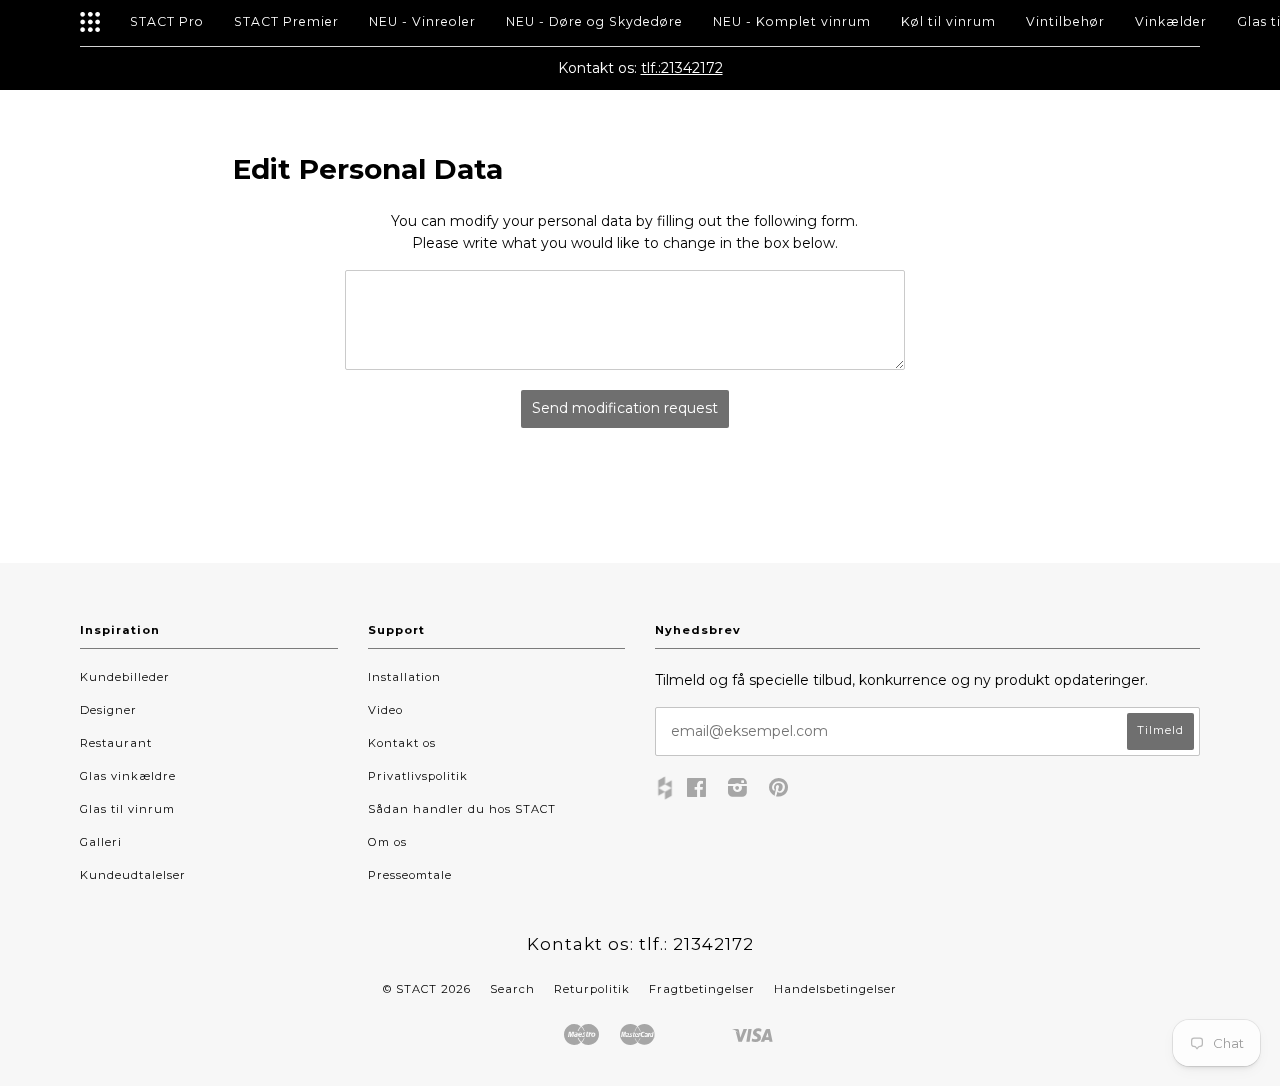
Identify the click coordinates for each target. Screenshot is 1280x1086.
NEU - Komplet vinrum (792, 21)
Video (385, 710)
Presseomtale (410, 875)
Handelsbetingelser (835, 989)
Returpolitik (592, 989)
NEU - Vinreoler (422, 21)
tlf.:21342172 (682, 68)
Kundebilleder (125, 677)
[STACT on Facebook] (697, 791)
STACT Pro (167, 21)
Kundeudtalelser (133, 875)
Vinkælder (1171, 21)
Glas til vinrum (127, 809)
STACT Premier (286, 21)
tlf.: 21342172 (696, 944)
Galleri (101, 842)
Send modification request (625, 408)
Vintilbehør (1065, 21)
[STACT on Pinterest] (779, 791)
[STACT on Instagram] (738, 791)
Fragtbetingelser (702, 989)
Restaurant (116, 743)
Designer (108, 710)
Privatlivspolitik (418, 776)
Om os (387, 842)
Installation (404, 677)
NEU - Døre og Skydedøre (594, 21)
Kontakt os (402, 743)
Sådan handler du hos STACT (462, 809)
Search (512, 989)
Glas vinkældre (128, 776)
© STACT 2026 (427, 989)
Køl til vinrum (948, 21)
